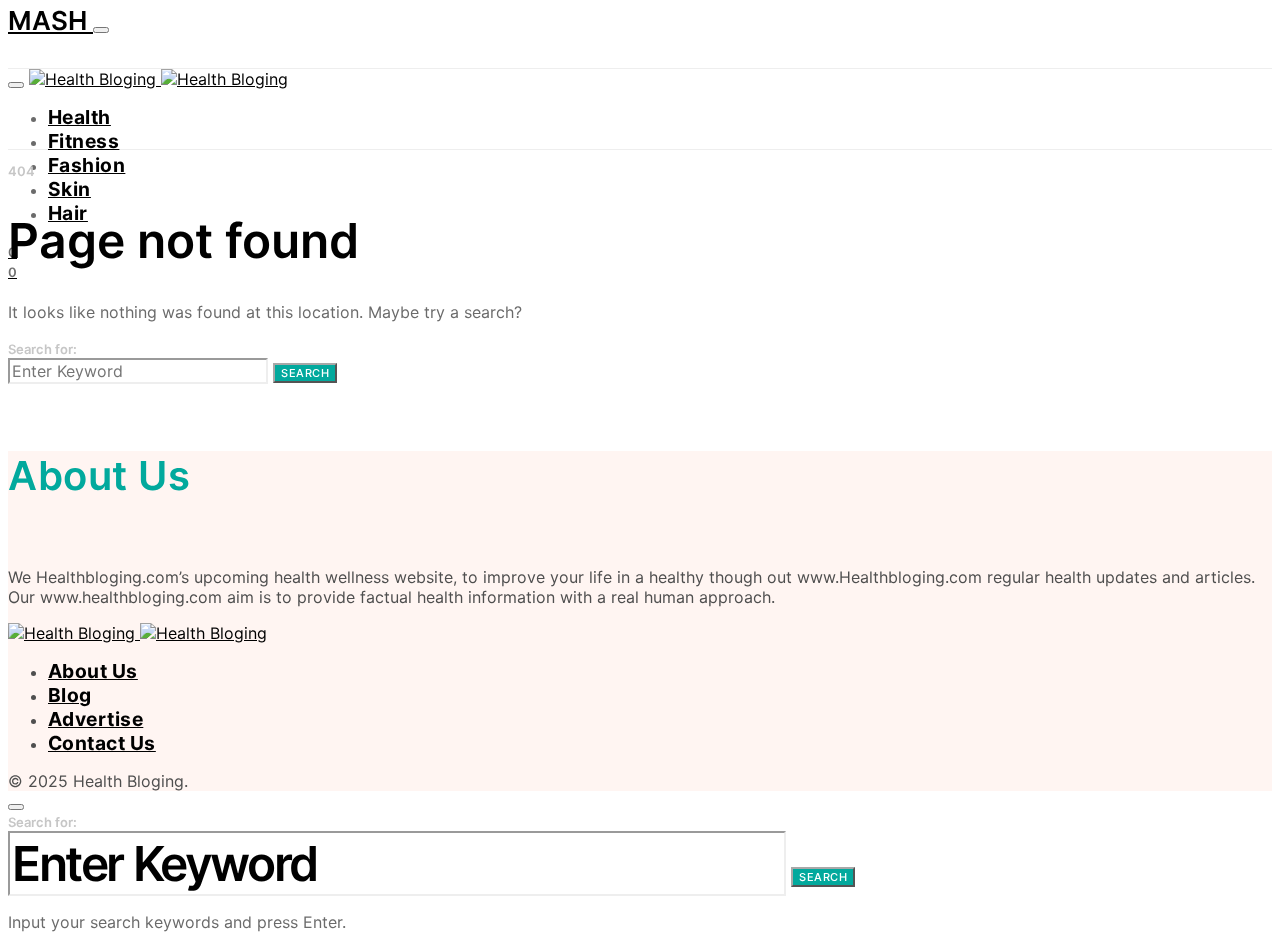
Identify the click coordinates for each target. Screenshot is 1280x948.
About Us (93, 671)
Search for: (42, 349)
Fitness (83, 141)
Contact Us (102, 743)
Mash (50, 20)
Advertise (95, 719)
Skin (69, 189)
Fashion (86, 165)
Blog (70, 695)
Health (79, 117)
